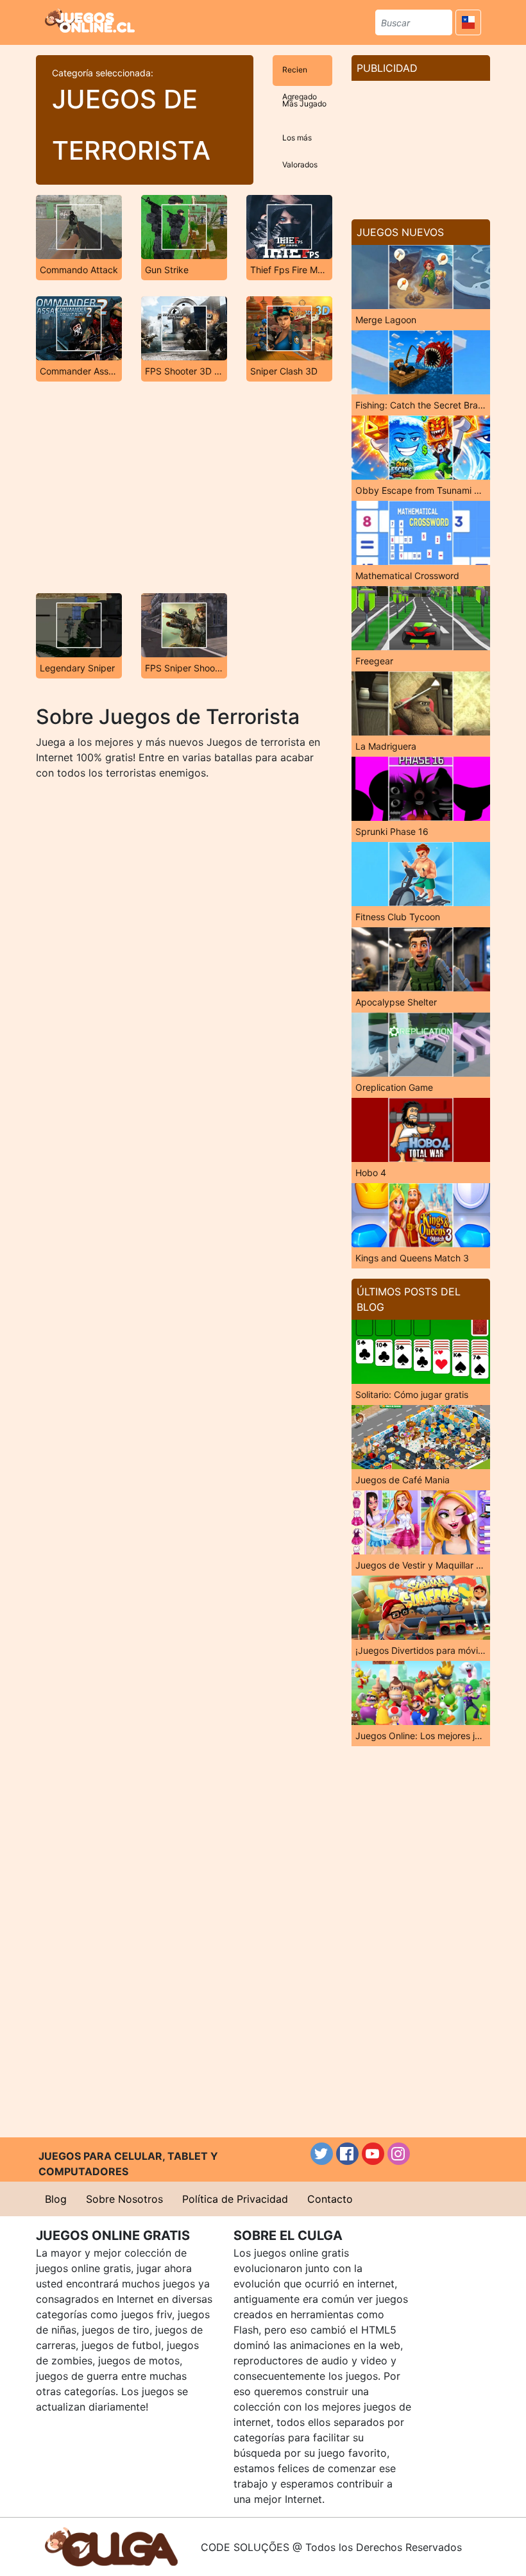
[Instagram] (399, 2154)
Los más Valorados (300, 143)
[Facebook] (347, 2154)
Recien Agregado (300, 75)
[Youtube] (373, 2154)
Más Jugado (304, 104)
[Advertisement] (184, 487)
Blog (56, 2199)
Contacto (330, 2199)
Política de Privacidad (235, 2199)
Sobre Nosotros (124, 2199)
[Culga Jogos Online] (111, 2546)
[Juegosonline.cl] (90, 21)
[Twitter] (322, 2154)
